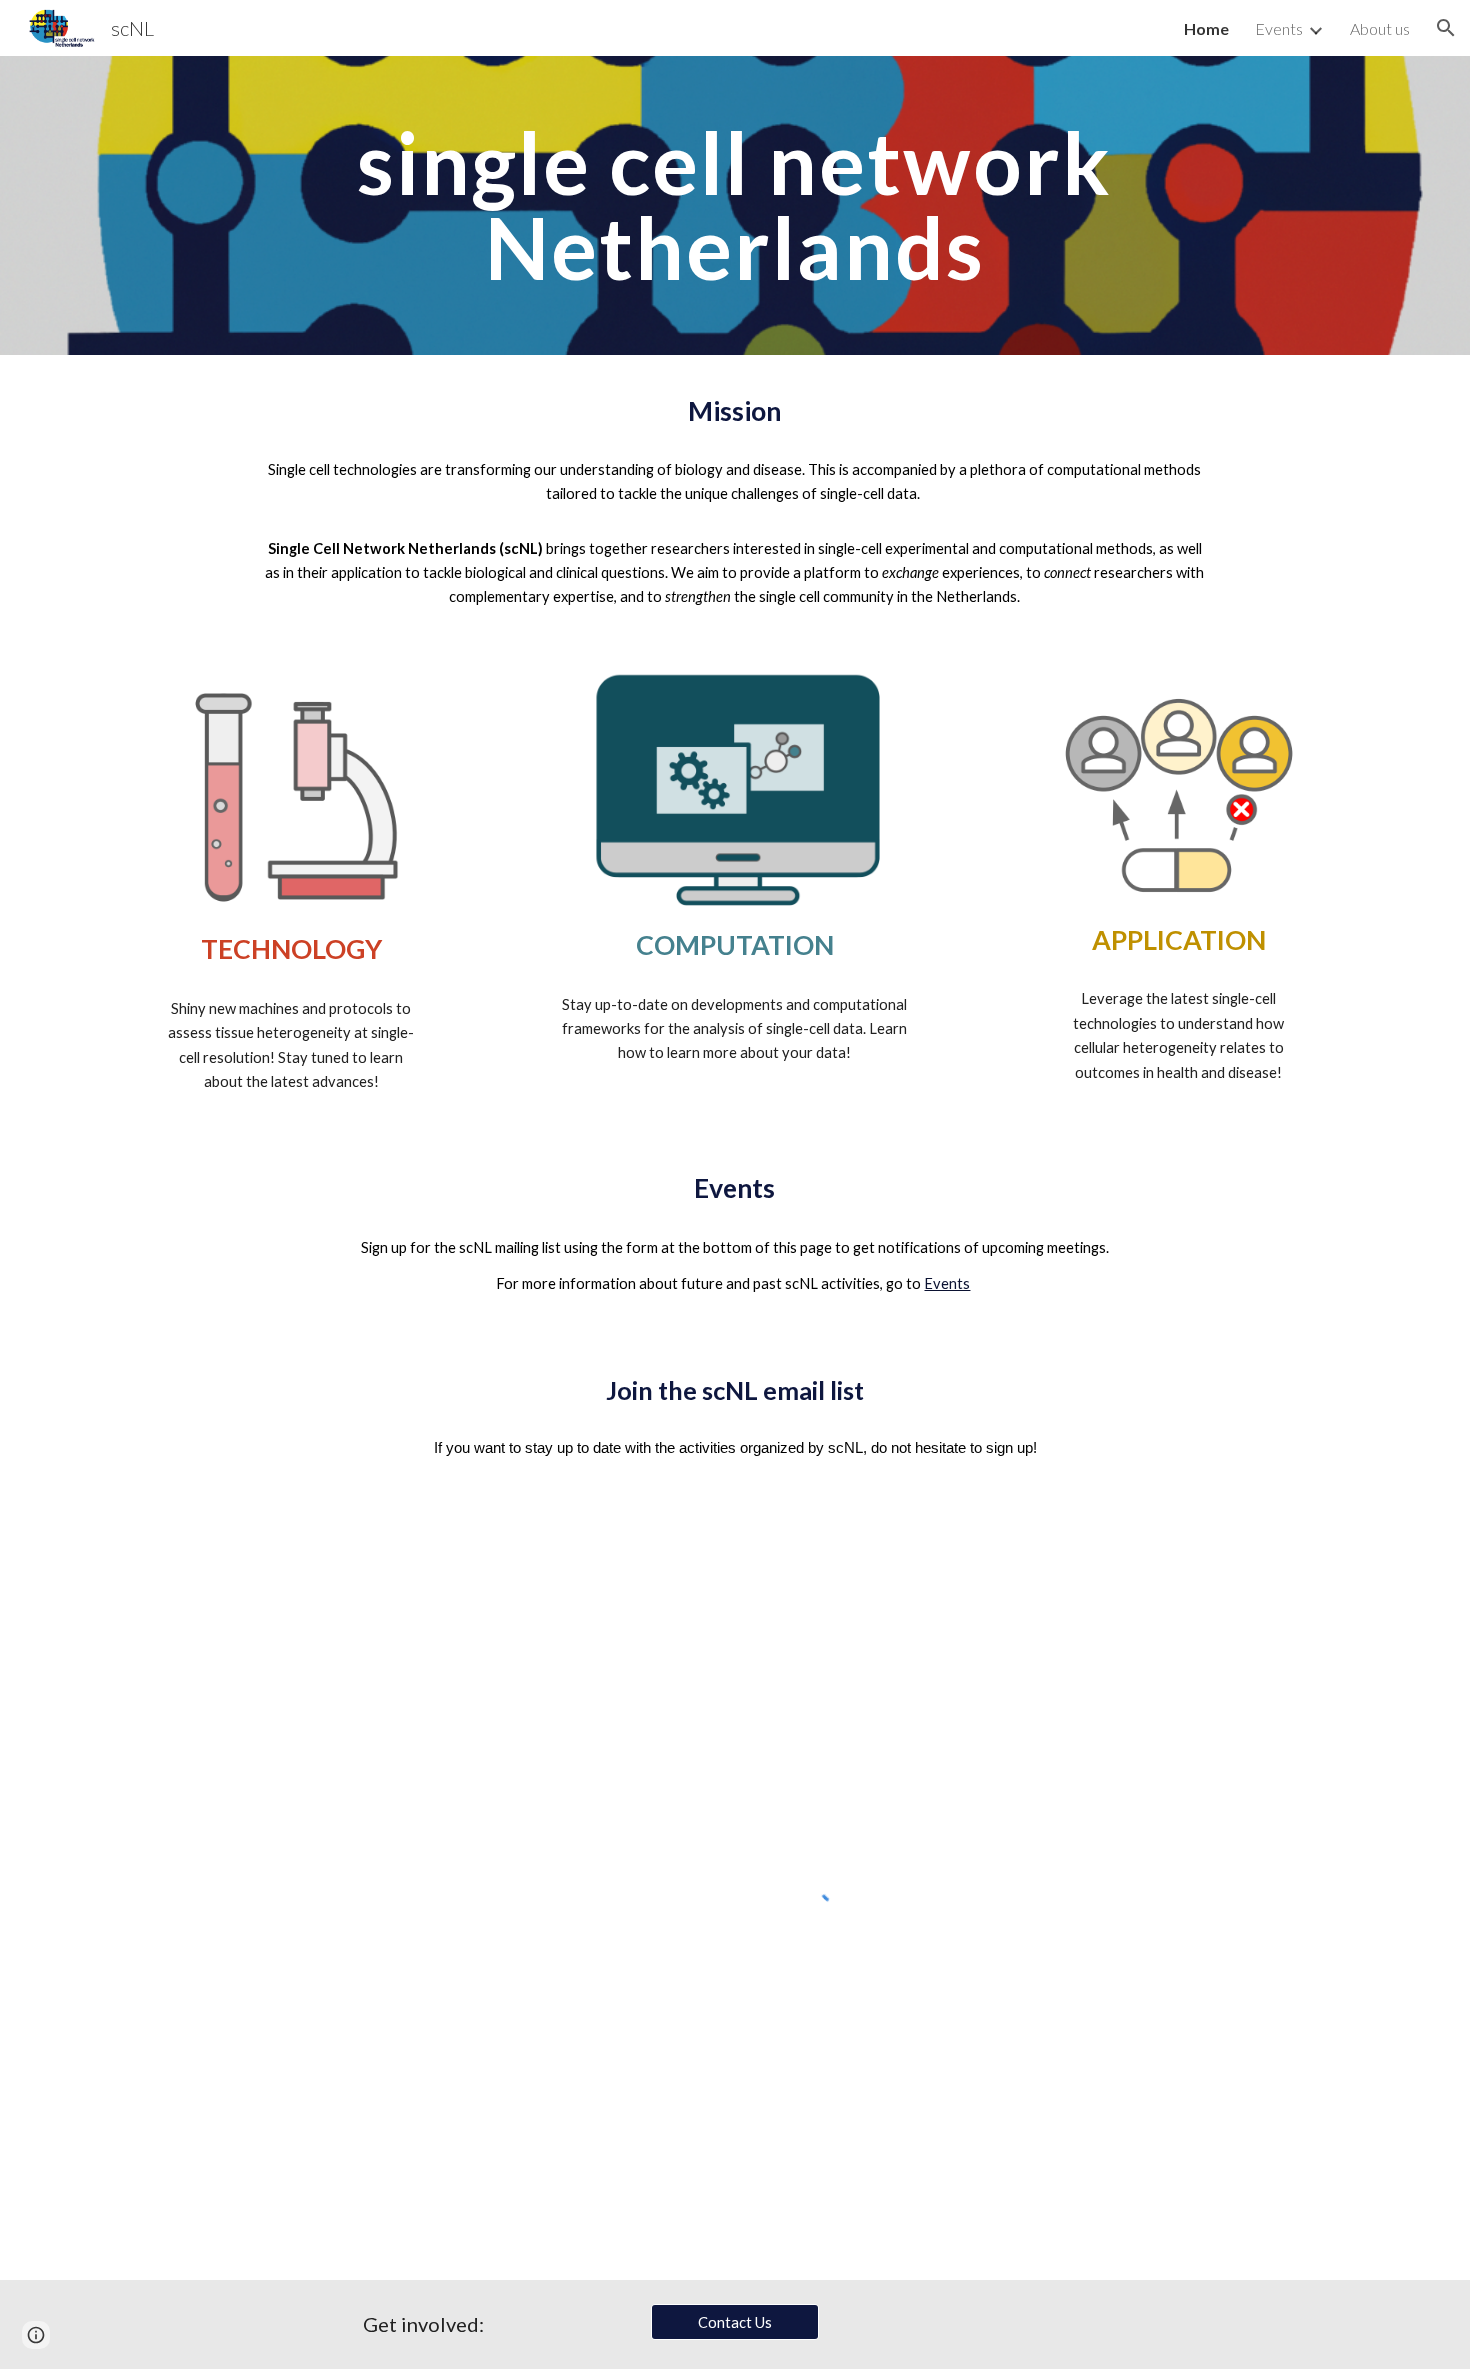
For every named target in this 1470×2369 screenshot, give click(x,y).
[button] (1446, 28)
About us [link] (1380, 28)
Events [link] (1279, 28)
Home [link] (1206, 28)
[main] (734, 205)
